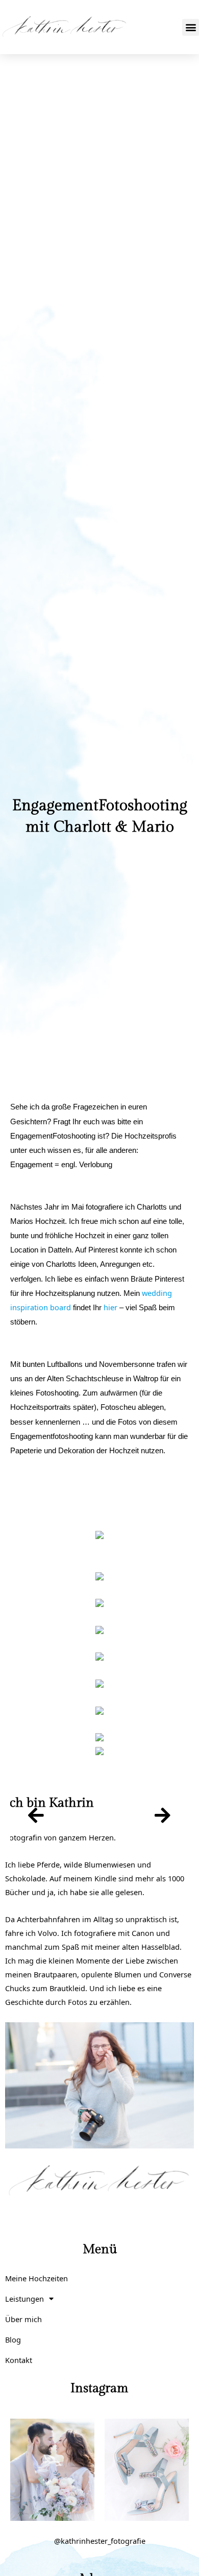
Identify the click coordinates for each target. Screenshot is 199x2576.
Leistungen (24, 2299)
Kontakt (19, 2360)
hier (110, 1307)
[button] (191, 27)
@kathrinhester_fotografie (100, 2541)
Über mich (23, 2319)
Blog (13, 2339)
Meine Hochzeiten (36, 2278)
